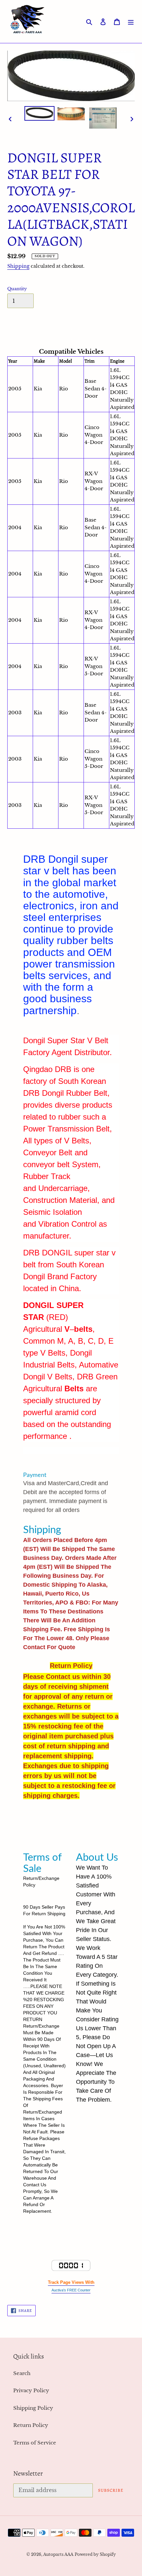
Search (22, 2373)
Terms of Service (35, 2443)
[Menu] (131, 22)
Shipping (18, 266)
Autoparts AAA (58, 2554)
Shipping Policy (33, 2408)
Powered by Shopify (95, 2554)
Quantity (17, 289)
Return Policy (31, 2425)
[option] (40, 113)
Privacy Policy (31, 2390)
